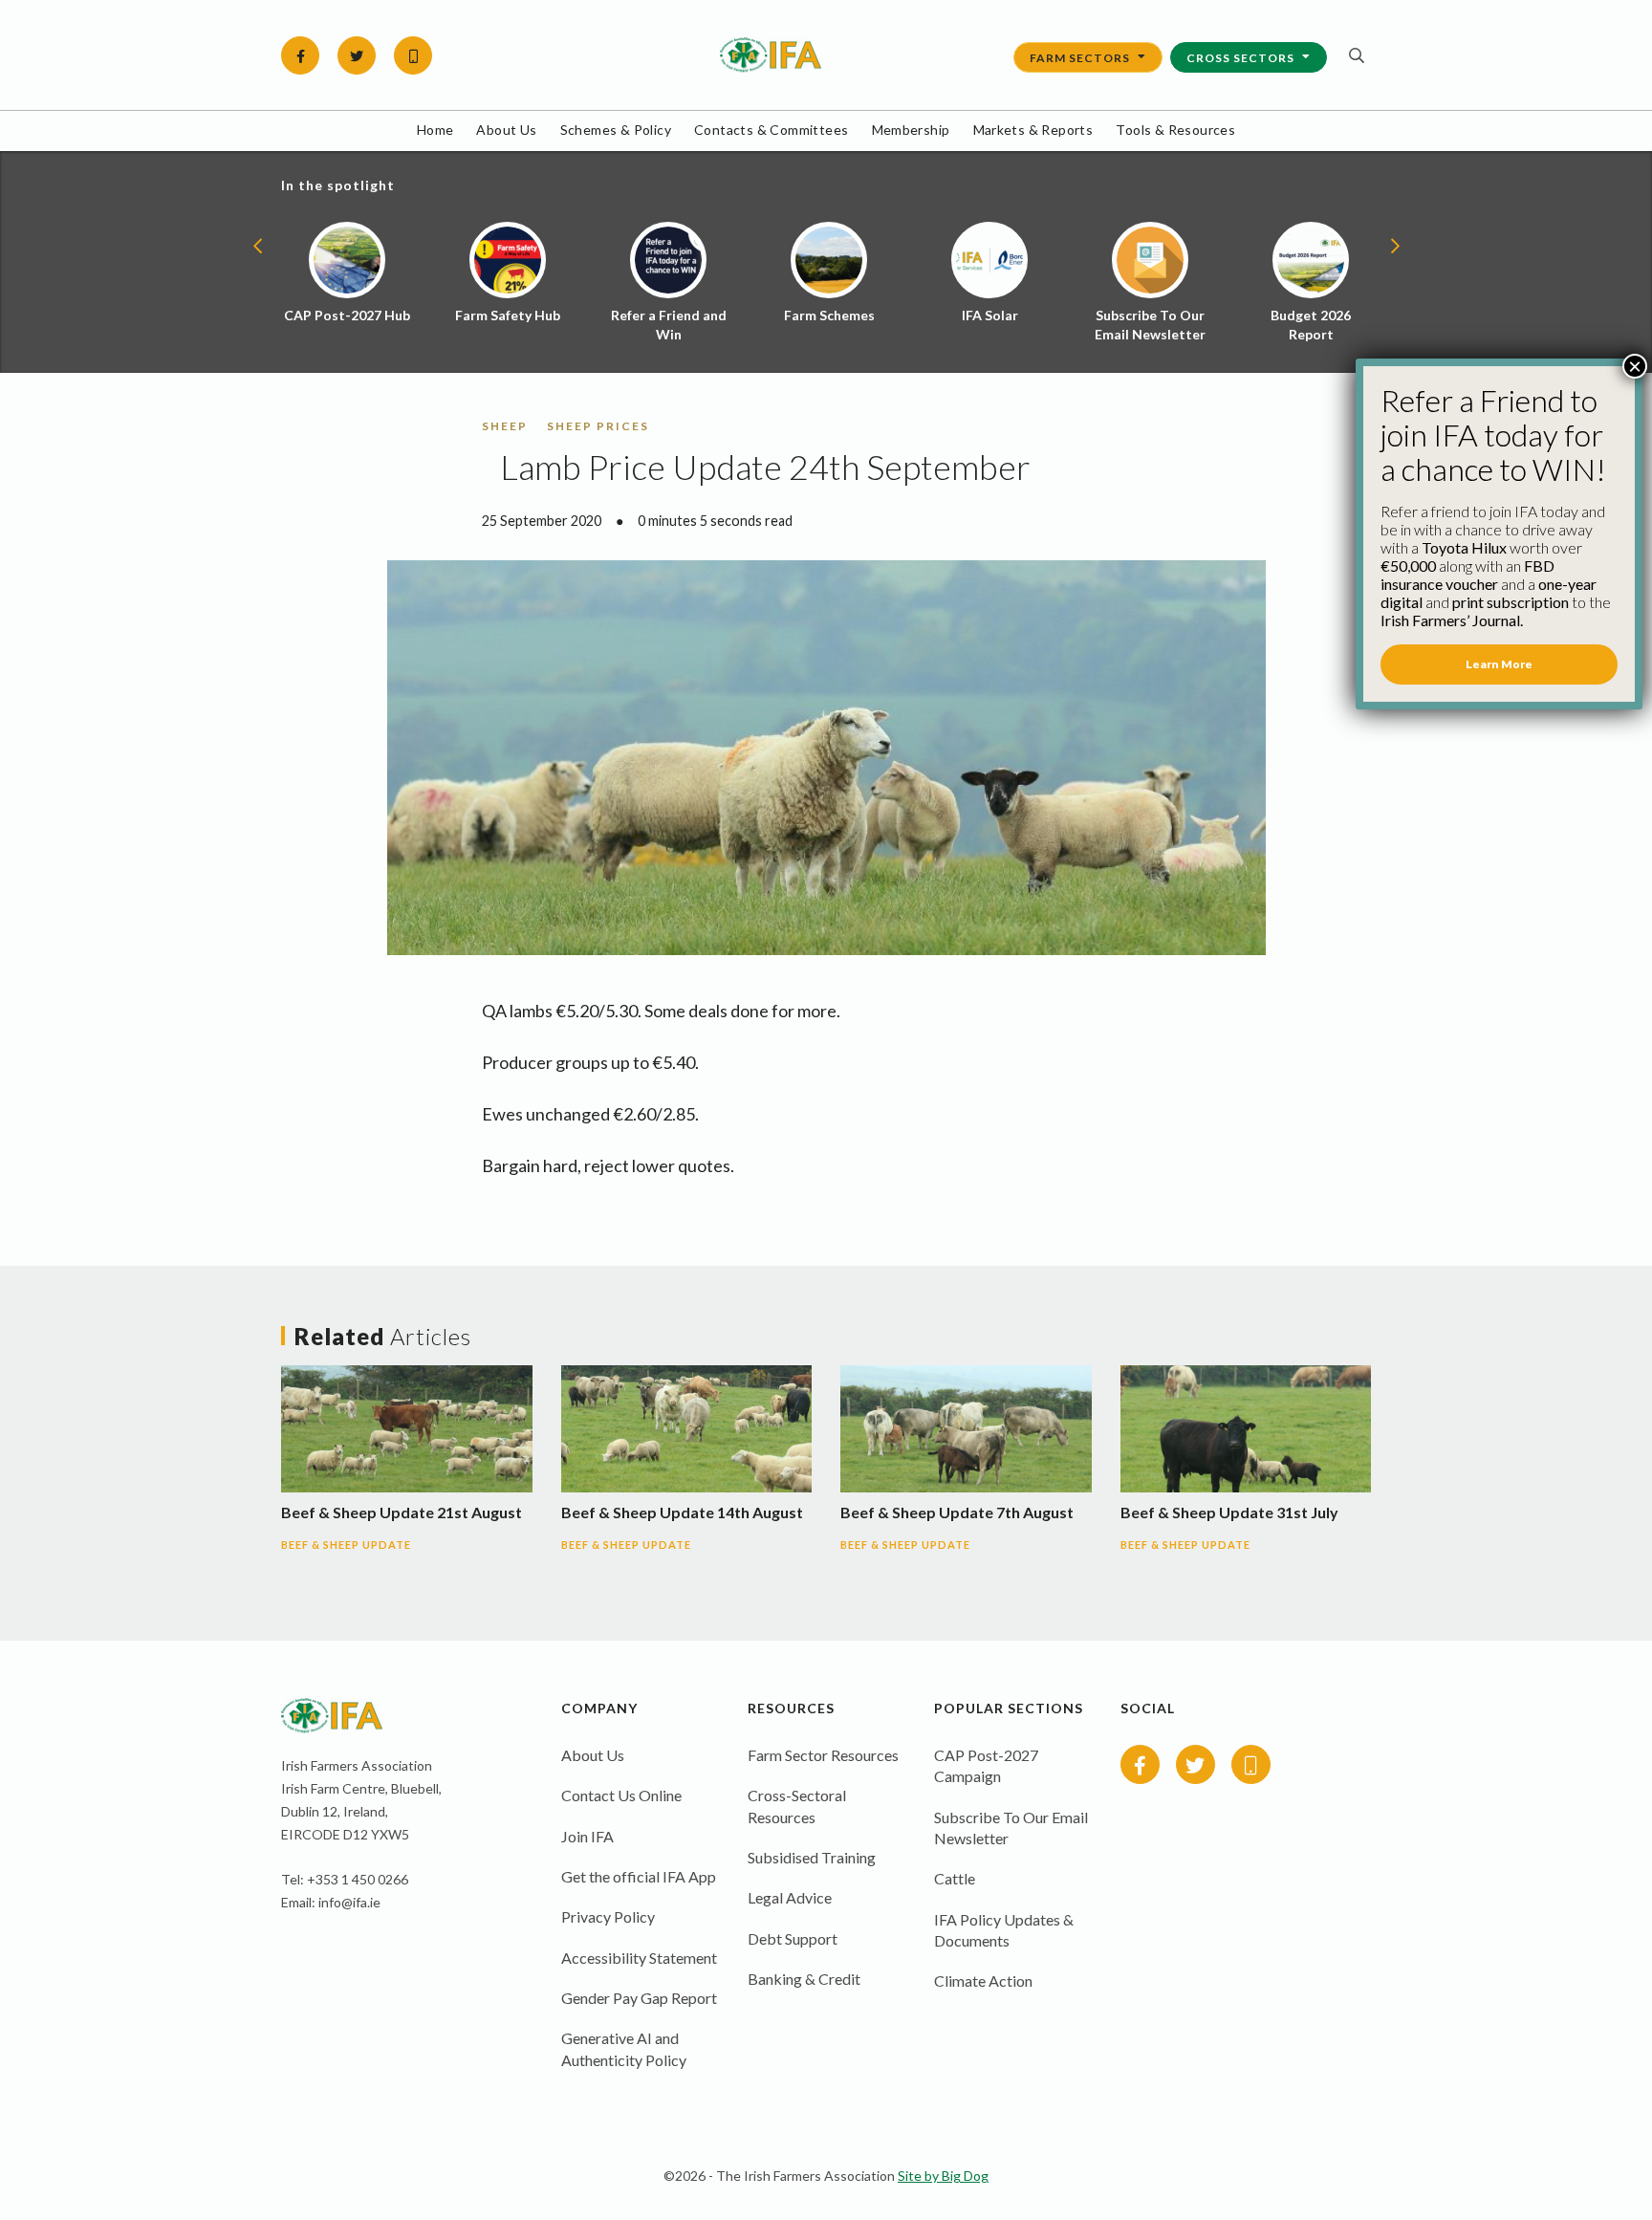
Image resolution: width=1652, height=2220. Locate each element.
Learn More (1499, 664)
